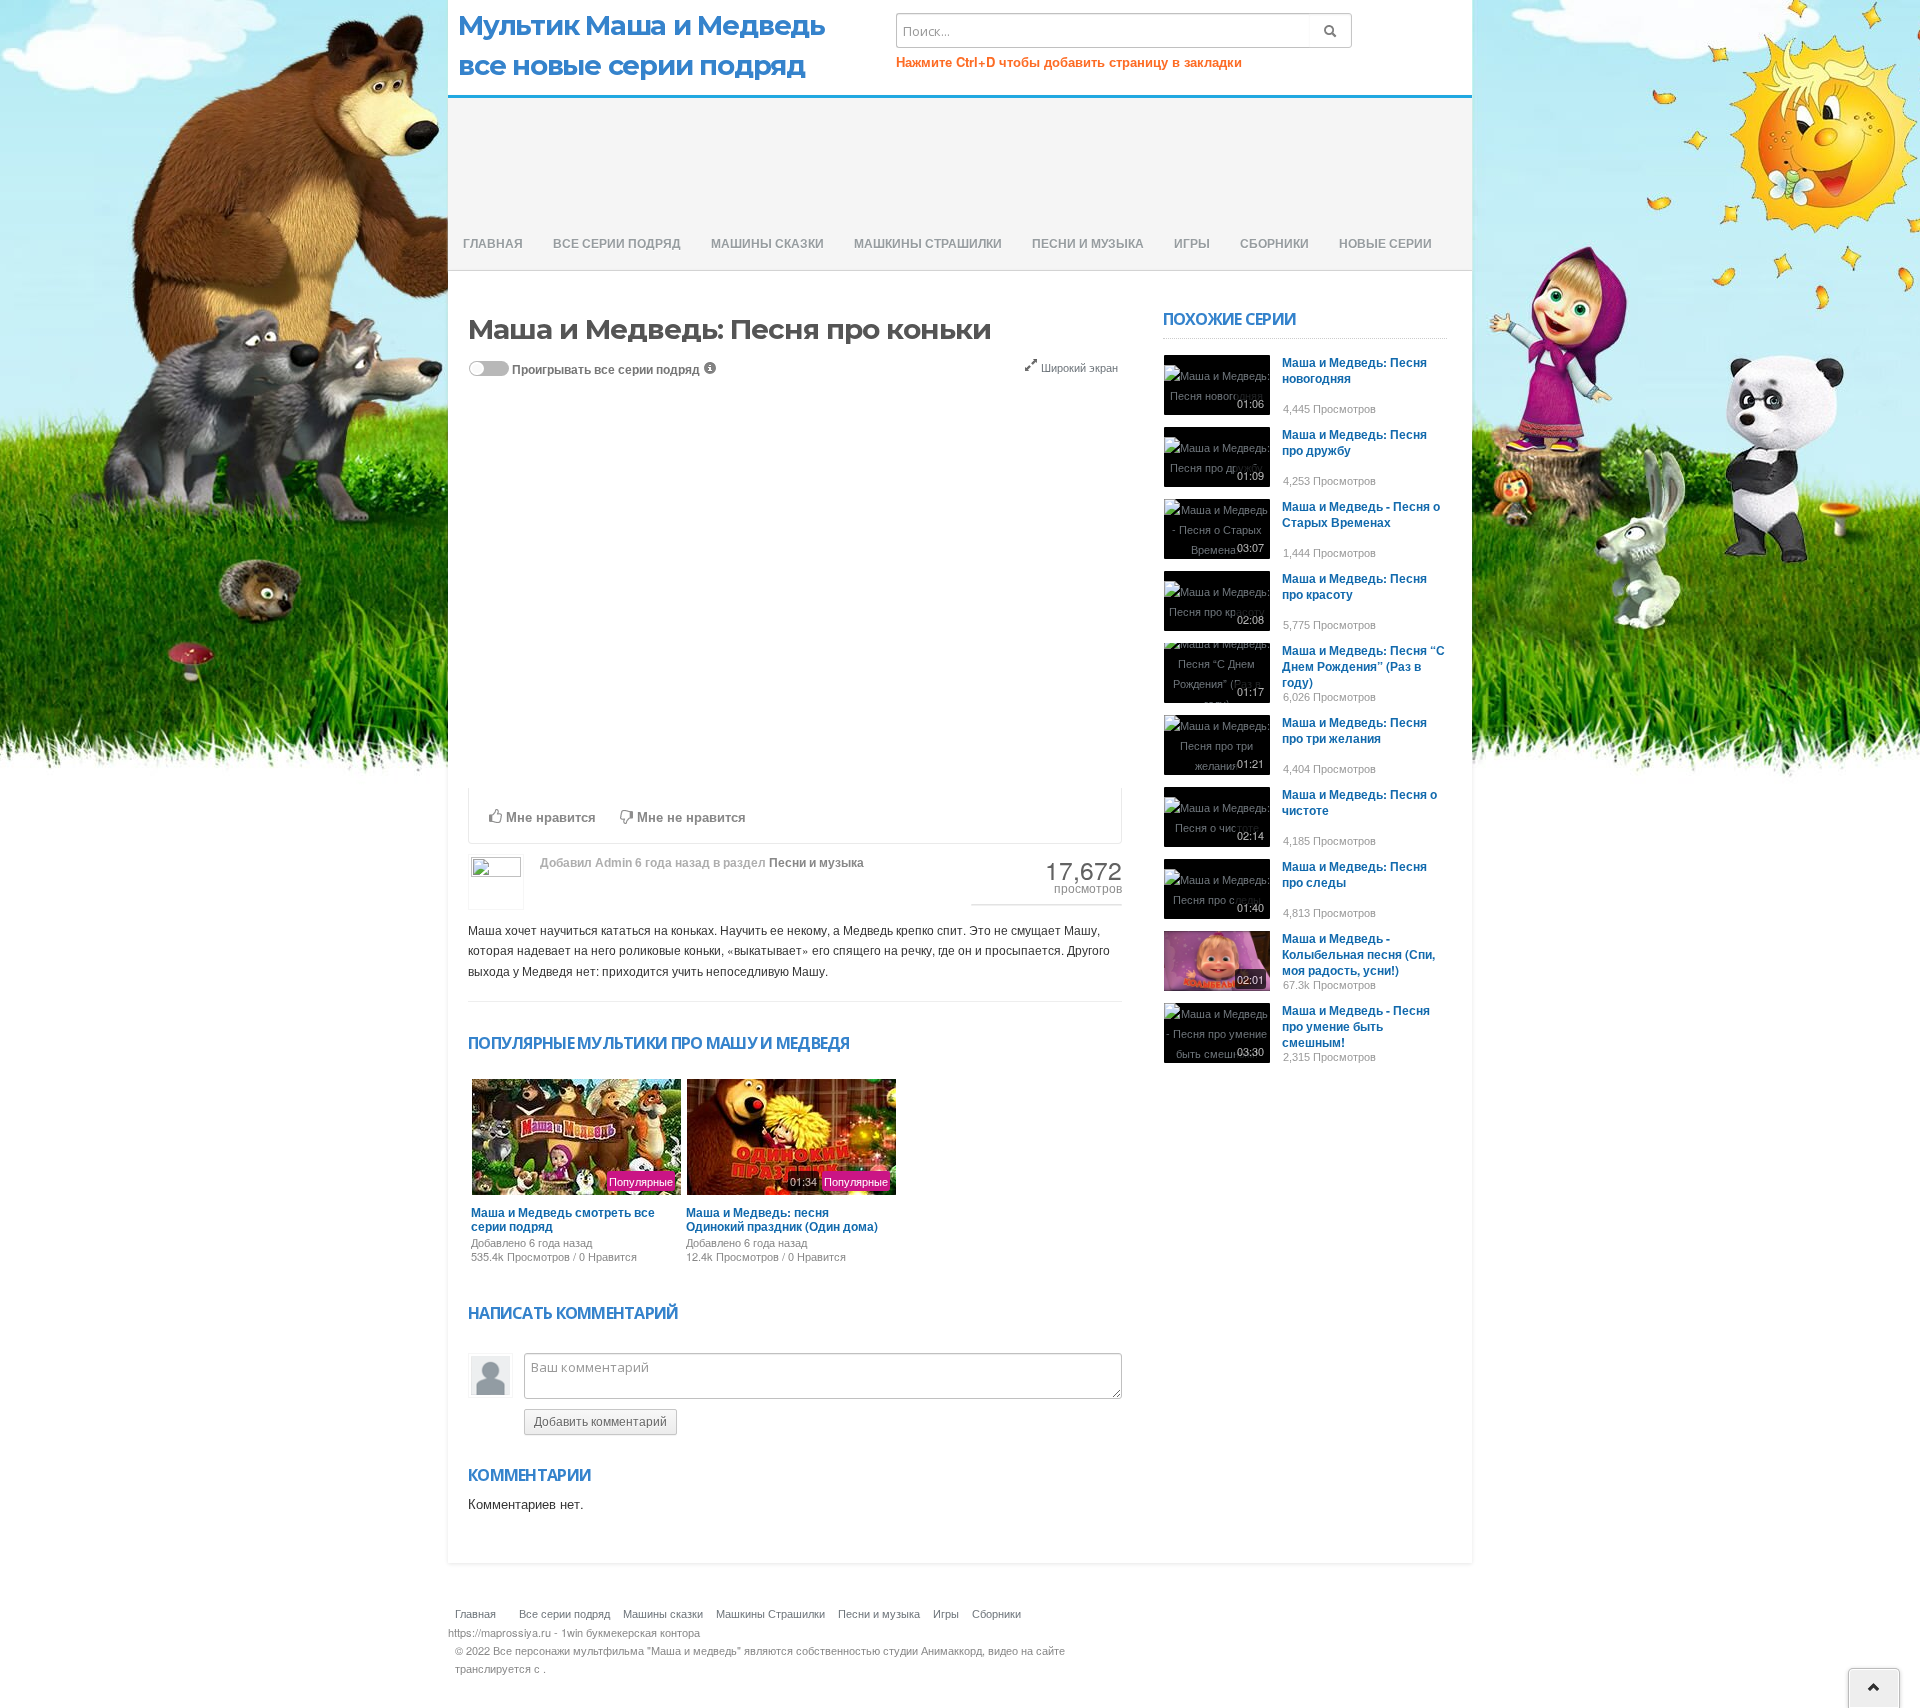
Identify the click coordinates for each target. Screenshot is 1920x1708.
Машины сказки (767, 244)
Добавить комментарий (600, 1422)
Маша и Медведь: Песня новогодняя (1354, 370)
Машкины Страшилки (928, 244)
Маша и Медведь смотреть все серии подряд (563, 1219)
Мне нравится (549, 817)
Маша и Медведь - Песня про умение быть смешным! (1356, 1026)
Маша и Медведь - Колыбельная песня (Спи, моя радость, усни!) (1358, 954)
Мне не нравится (689, 817)
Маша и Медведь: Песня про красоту (1354, 586)
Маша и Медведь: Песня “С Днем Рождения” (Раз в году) (1363, 666)
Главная (493, 244)
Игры (1192, 244)
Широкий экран (1078, 367)
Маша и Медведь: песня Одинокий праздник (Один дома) (782, 1219)
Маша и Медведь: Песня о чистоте (1359, 802)
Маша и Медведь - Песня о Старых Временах (1361, 514)
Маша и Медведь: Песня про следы (1354, 874)
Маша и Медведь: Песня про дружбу (1354, 442)
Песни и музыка (1088, 244)
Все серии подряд (617, 244)
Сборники (1274, 244)
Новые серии (1385, 244)
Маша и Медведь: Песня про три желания (1354, 730)
